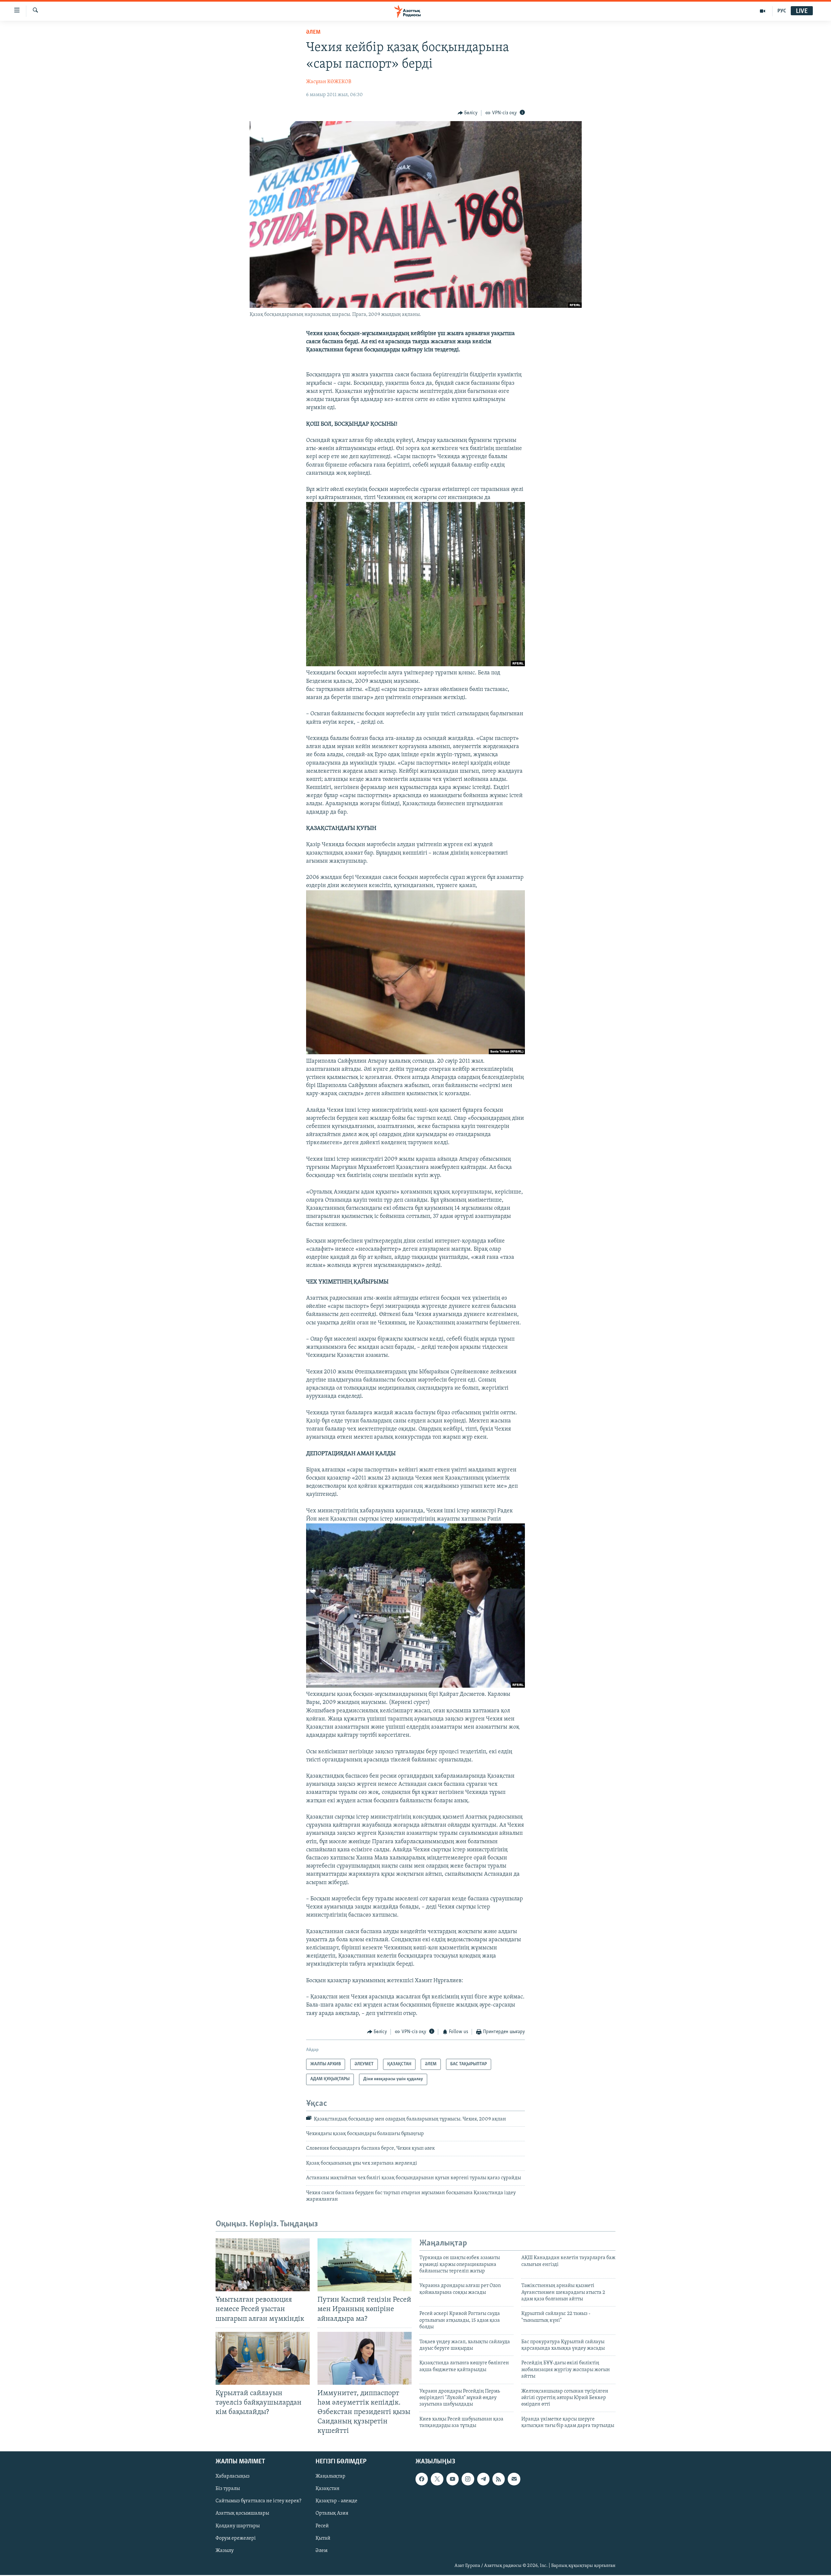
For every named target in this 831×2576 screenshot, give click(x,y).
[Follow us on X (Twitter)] (437, 2479)
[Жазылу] (514, 2479)
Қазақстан (328, 2489)
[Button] (468, 113)
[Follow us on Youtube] (453, 2479)
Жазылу (225, 2551)
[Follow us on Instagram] (468, 2479)
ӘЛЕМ (313, 32)
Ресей (322, 2526)
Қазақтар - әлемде (336, 2501)
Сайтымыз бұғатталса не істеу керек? (258, 2501)
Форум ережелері (236, 2538)
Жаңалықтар (330, 2477)
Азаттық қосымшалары (242, 2514)
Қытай (323, 2538)
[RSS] (499, 2479)
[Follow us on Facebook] (422, 2479)
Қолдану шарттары (238, 2526)
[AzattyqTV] (763, 11)
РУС (782, 11)
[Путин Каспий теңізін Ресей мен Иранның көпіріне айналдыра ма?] (365, 2265)
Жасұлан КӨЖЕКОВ (329, 82)
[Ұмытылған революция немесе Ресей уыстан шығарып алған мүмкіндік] (263, 2265)
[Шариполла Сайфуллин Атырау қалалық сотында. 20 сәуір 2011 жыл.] (415, 1053)
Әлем (322, 2551)
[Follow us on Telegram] (483, 2479)
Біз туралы (228, 2489)
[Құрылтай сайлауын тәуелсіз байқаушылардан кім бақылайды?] (263, 2358)
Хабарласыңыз (233, 2477)
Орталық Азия (332, 2514)
